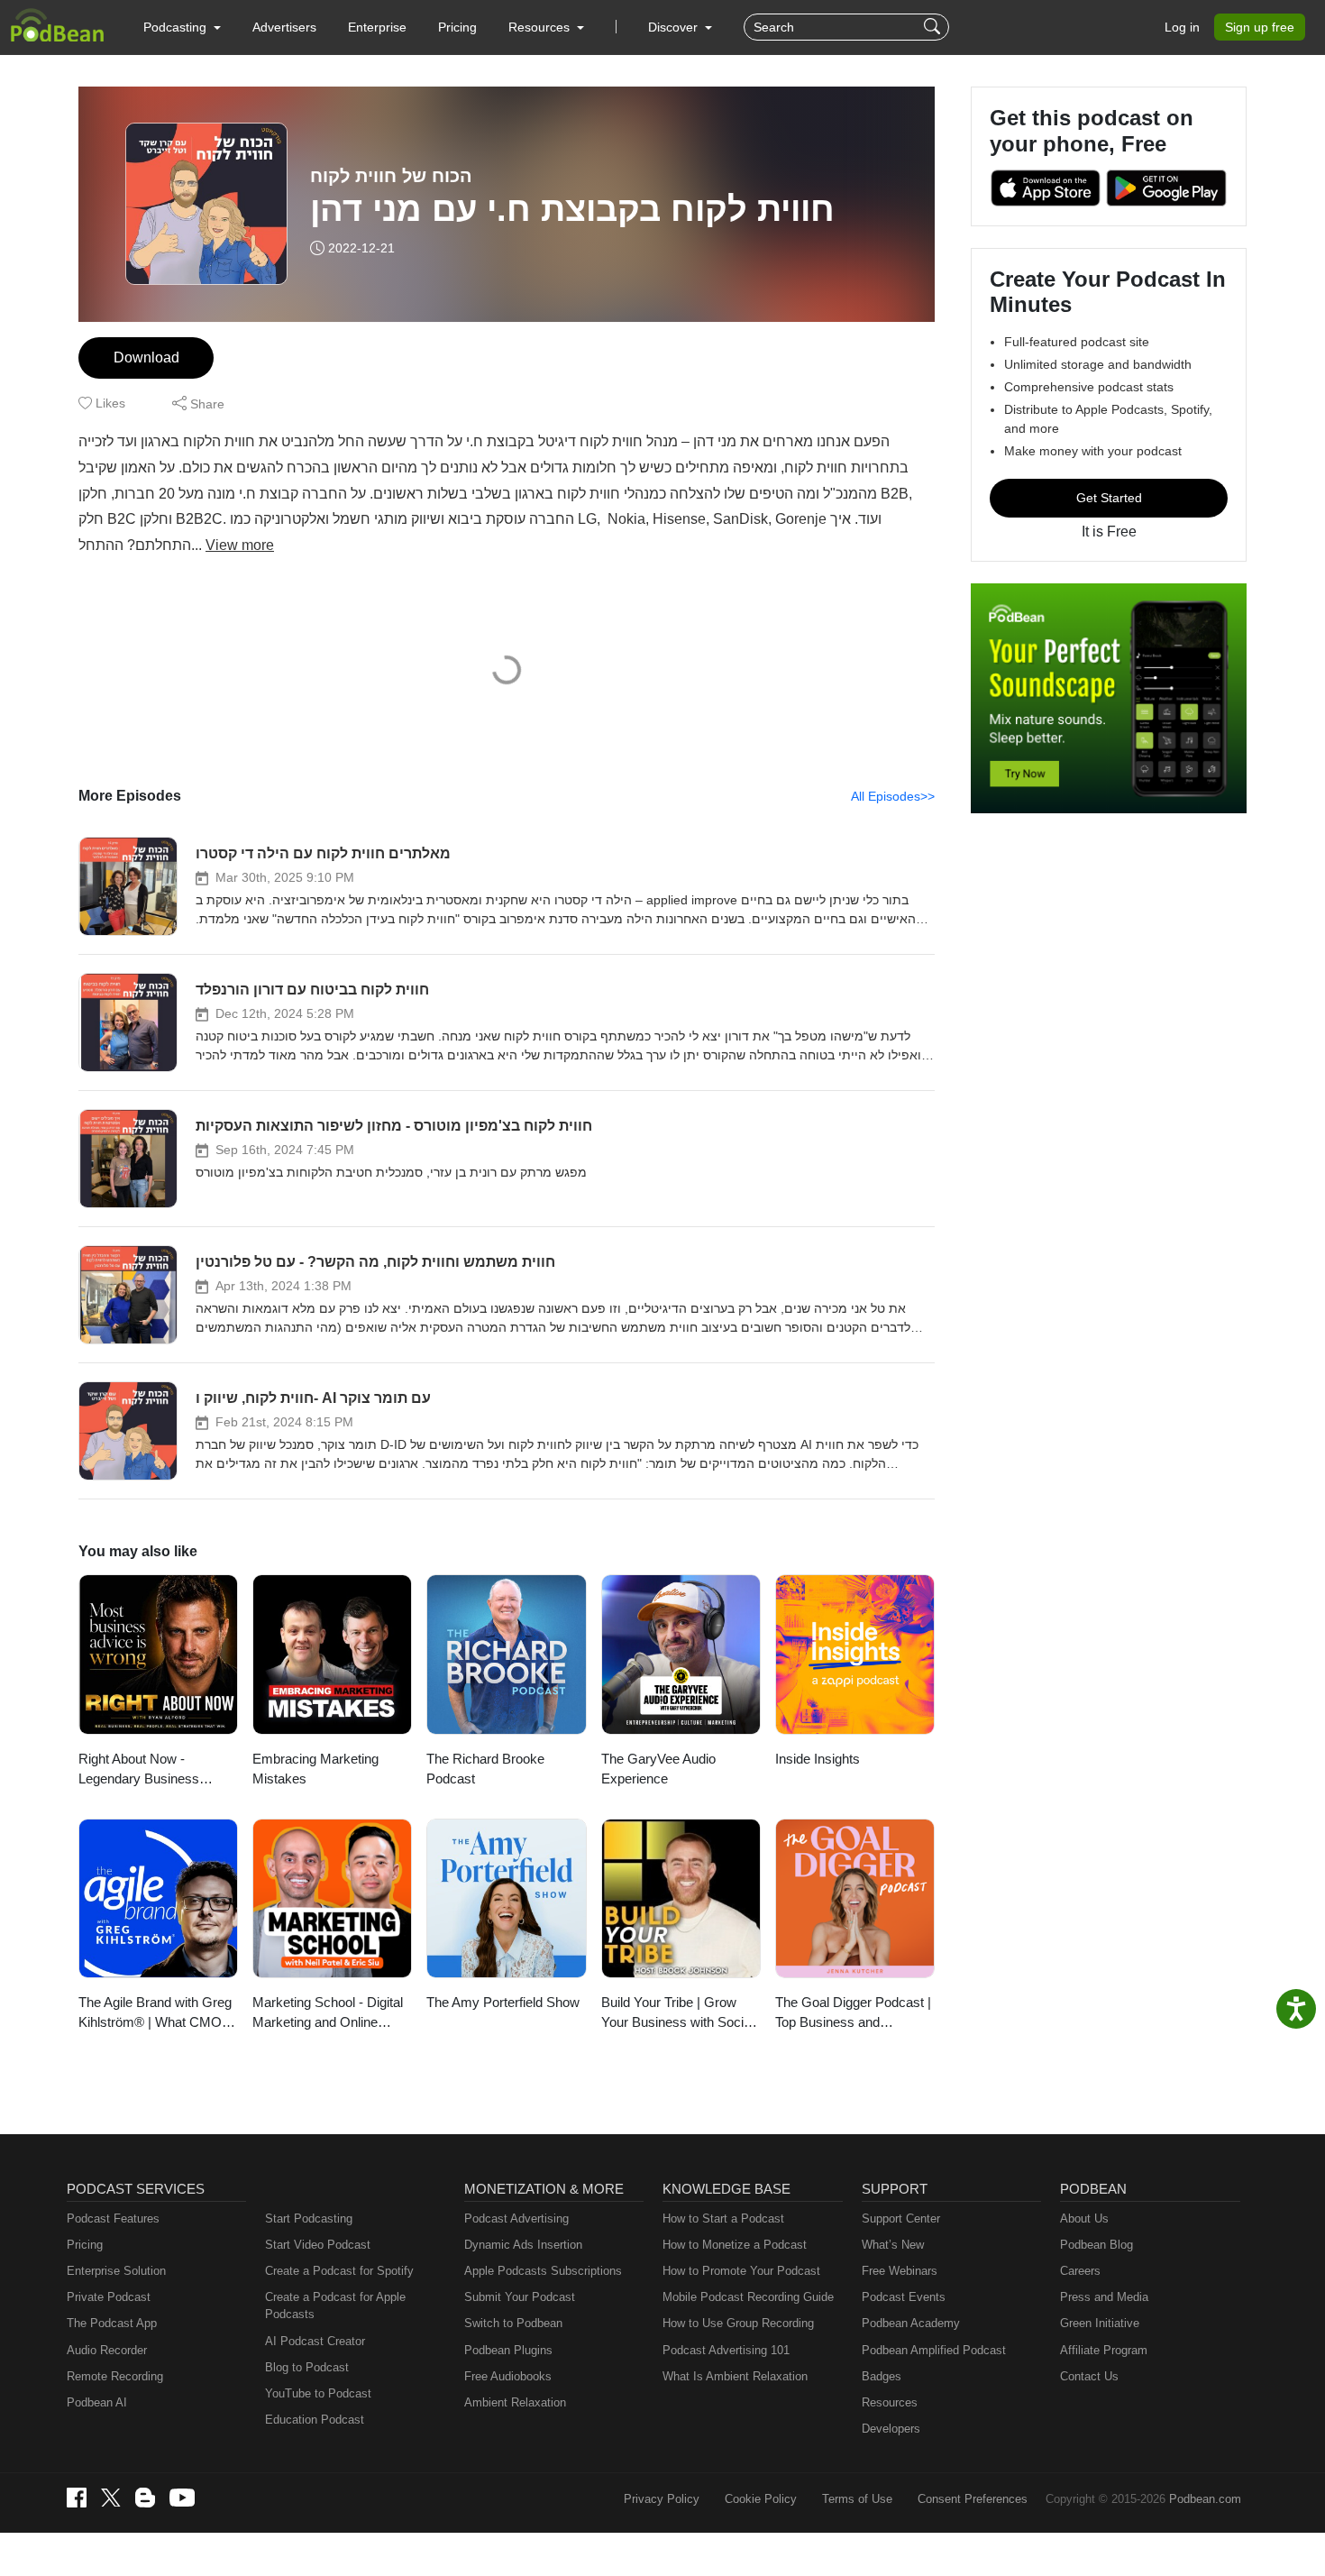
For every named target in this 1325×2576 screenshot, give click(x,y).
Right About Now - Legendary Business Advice (139, 1770)
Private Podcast (109, 2297)
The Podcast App (112, 2323)
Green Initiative (1100, 2323)
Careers (1080, 2271)
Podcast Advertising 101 (726, 2350)
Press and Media (1104, 2297)
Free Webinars (900, 2271)
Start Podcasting (309, 2218)
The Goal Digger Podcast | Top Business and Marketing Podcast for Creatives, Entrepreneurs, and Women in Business (853, 2014)
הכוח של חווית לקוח (391, 176)
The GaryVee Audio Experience (658, 1769)
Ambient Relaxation (515, 2402)
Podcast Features (113, 2218)
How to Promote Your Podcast (741, 2271)
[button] (182, 27)
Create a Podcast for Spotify (339, 2271)
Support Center (901, 2218)
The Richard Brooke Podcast (485, 1769)
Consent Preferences (973, 2499)
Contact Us (1089, 2376)
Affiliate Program (1104, 2350)
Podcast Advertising (516, 2218)
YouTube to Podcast (318, 2393)
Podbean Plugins (508, 2350)
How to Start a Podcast (723, 2218)
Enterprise (377, 27)
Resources (890, 2402)
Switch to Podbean (513, 2323)
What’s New (893, 2245)
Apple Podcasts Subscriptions (543, 2271)
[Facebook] (77, 2498)
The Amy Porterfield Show (503, 2002)
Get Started (1109, 498)
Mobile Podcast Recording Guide (748, 2297)
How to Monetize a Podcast (735, 2245)
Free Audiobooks (508, 2376)
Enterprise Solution (116, 2271)
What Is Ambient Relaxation (735, 2376)
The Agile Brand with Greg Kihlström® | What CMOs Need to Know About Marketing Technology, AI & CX (158, 2014)
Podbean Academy (911, 2323)
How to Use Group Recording (738, 2323)
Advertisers (284, 27)
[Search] (934, 27)
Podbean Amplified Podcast (934, 2350)
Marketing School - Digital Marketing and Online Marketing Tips (328, 2014)
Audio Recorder (107, 2350)
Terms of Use (857, 2499)
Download (146, 358)
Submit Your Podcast (520, 2297)
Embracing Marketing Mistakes (315, 1769)
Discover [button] (675, 27)
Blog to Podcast (307, 2367)
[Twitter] (111, 2498)
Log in (1182, 27)
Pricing (457, 27)
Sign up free (1260, 27)
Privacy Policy (662, 2499)
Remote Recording (115, 2376)
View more (240, 545)
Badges (882, 2376)
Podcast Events (904, 2297)
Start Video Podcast (318, 2245)
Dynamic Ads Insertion (523, 2245)
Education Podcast (315, 2420)
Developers (891, 2429)
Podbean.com (1205, 2499)
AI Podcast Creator (315, 2341)
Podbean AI (97, 2402)
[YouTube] (182, 2498)
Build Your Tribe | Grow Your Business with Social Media (677, 2014)
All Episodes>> (893, 796)
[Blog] (145, 2498)
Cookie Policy (761, 2499)
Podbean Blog (1097, 2245)
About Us (1084, 2218)
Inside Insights (818, 1759)
